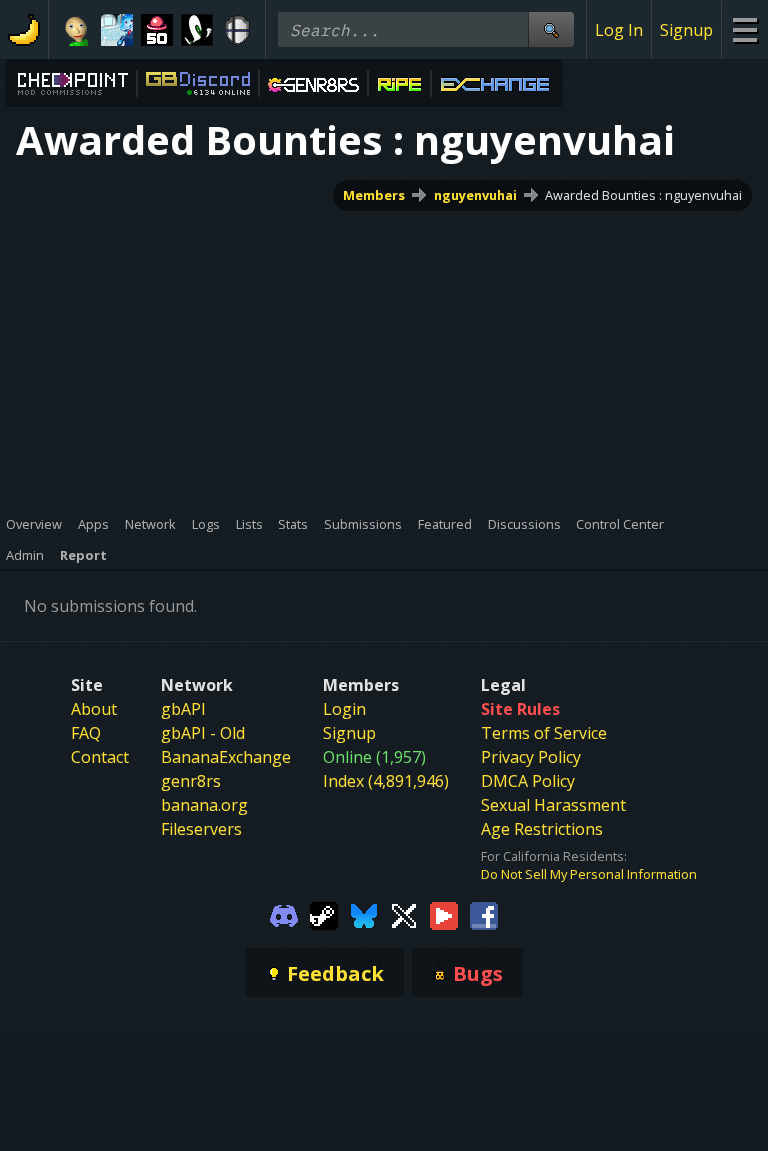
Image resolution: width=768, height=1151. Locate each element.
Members (374, 195)
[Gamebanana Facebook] (484, 914)
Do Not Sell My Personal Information (589, 874)
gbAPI (183, 709)
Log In (619, 30)
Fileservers (201, 829)
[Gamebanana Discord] (284, 914)
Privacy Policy (531, 757)
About (94, 709)
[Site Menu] (744, 29)
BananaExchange (226, 757)
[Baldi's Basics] (77, 30)
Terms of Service (544, 733)
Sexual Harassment (553, 805)
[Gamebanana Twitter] (404, 914)
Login (344, 709)
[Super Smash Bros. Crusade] (237, 30)
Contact (100, 757)
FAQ (86, 733)
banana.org (204, 805)
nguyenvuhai (475, 195)
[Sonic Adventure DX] (197, 30)
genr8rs (191, 781)
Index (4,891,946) (386, 781)
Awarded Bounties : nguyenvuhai (643, 195)
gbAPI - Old (203, 733)
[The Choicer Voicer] (117, 30)
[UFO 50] (157, 30)
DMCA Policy (528, 781)
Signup (686, 30)
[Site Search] (551, 29)
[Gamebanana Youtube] (444, 914)
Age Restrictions (542, 829)
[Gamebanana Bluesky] (364, 914)
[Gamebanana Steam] (324, 914)
